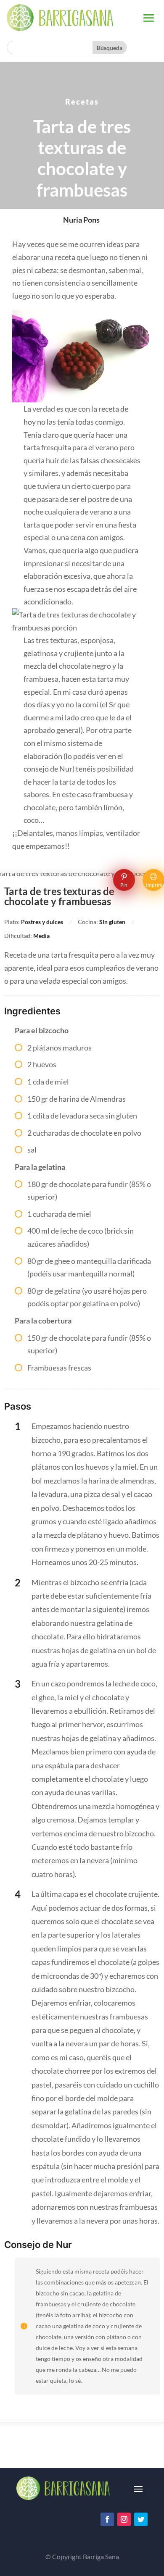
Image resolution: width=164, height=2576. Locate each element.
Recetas (82, 102)
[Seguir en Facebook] (107, 2519)
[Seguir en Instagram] (124, 2519)
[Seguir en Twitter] (141, 2519)
